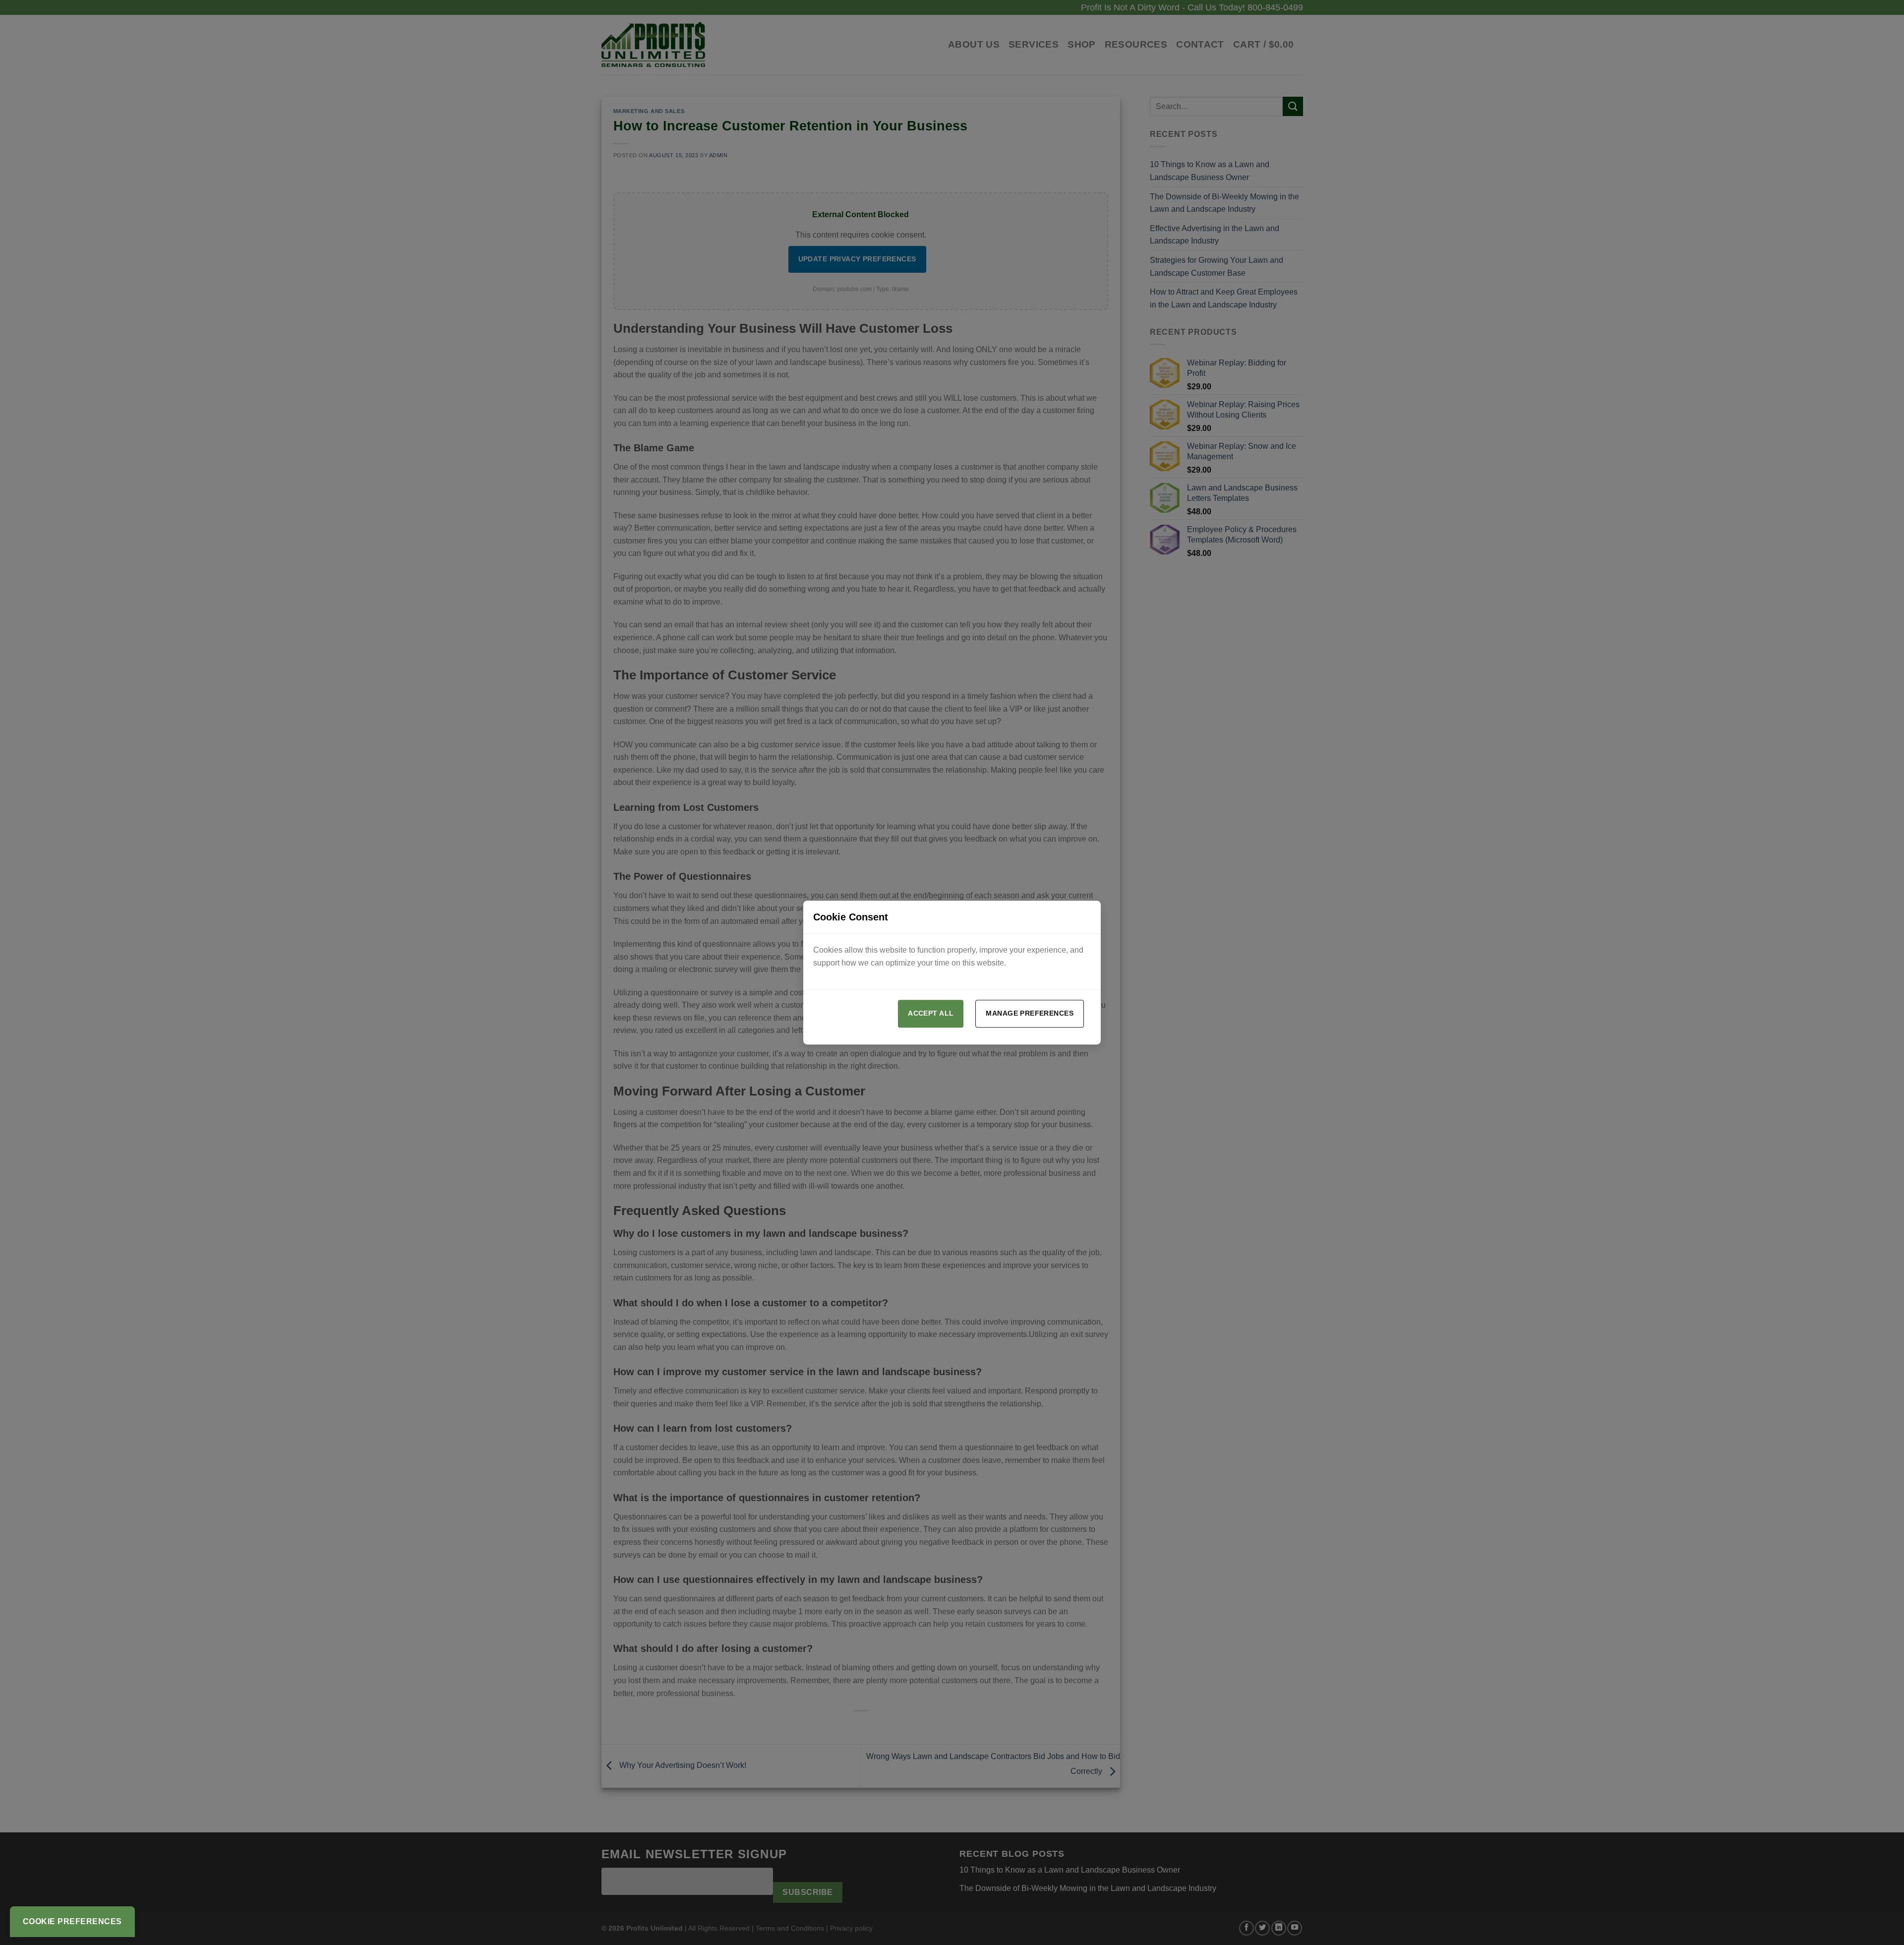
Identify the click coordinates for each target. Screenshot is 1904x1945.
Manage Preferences (1030, 1013)
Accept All (931, 1013)
